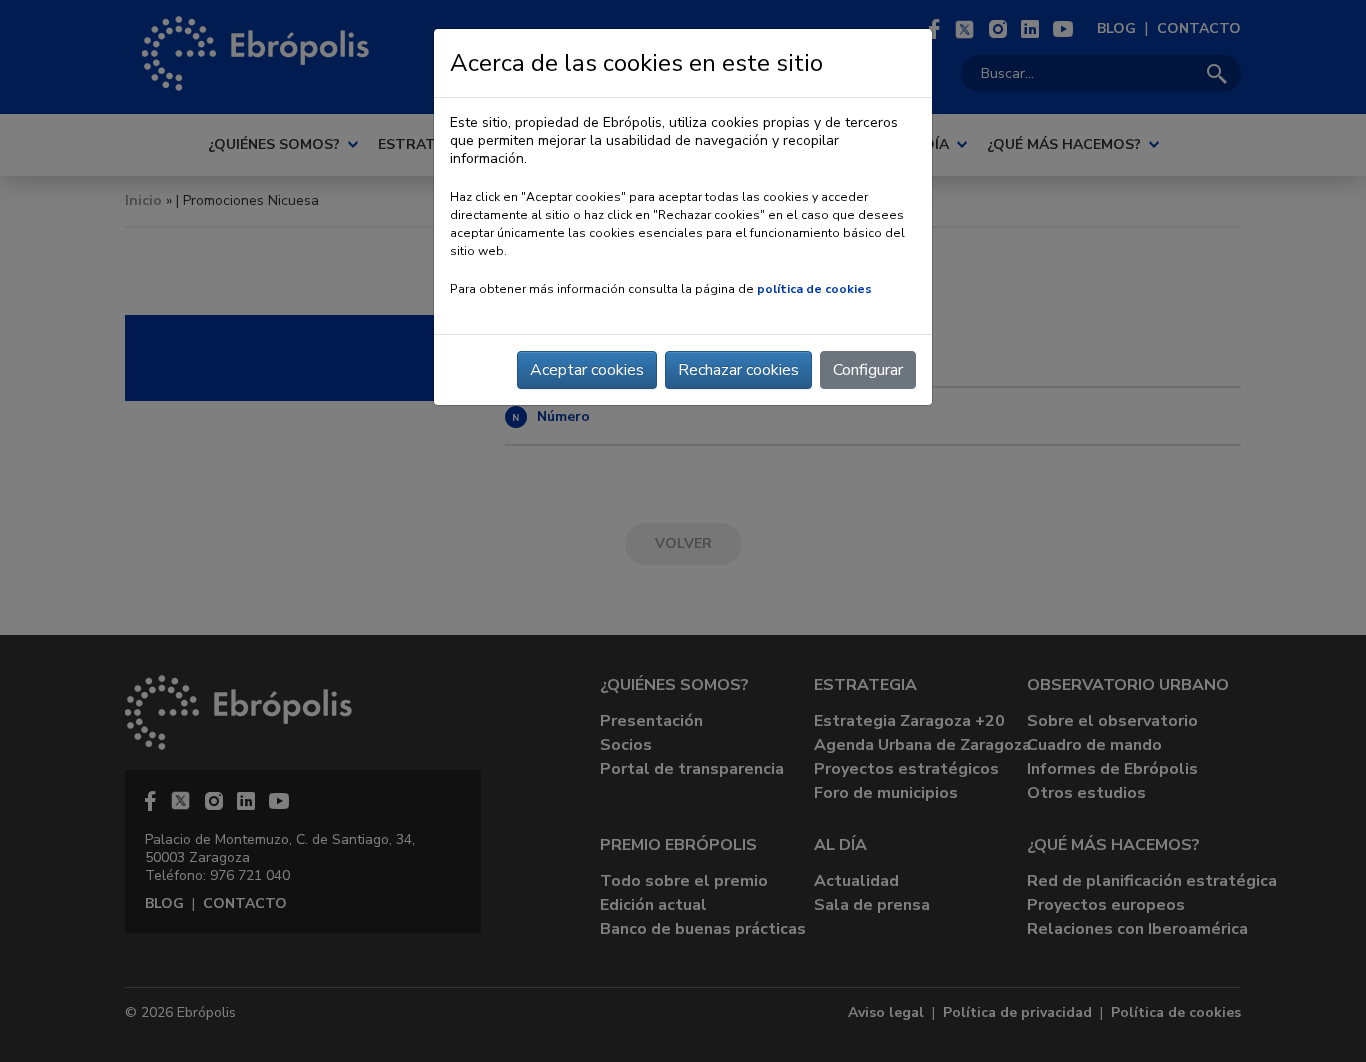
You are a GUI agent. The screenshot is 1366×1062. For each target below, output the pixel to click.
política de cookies (814, 289)
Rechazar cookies (738, 370)
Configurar (868, 370)
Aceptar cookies (587, 370)
